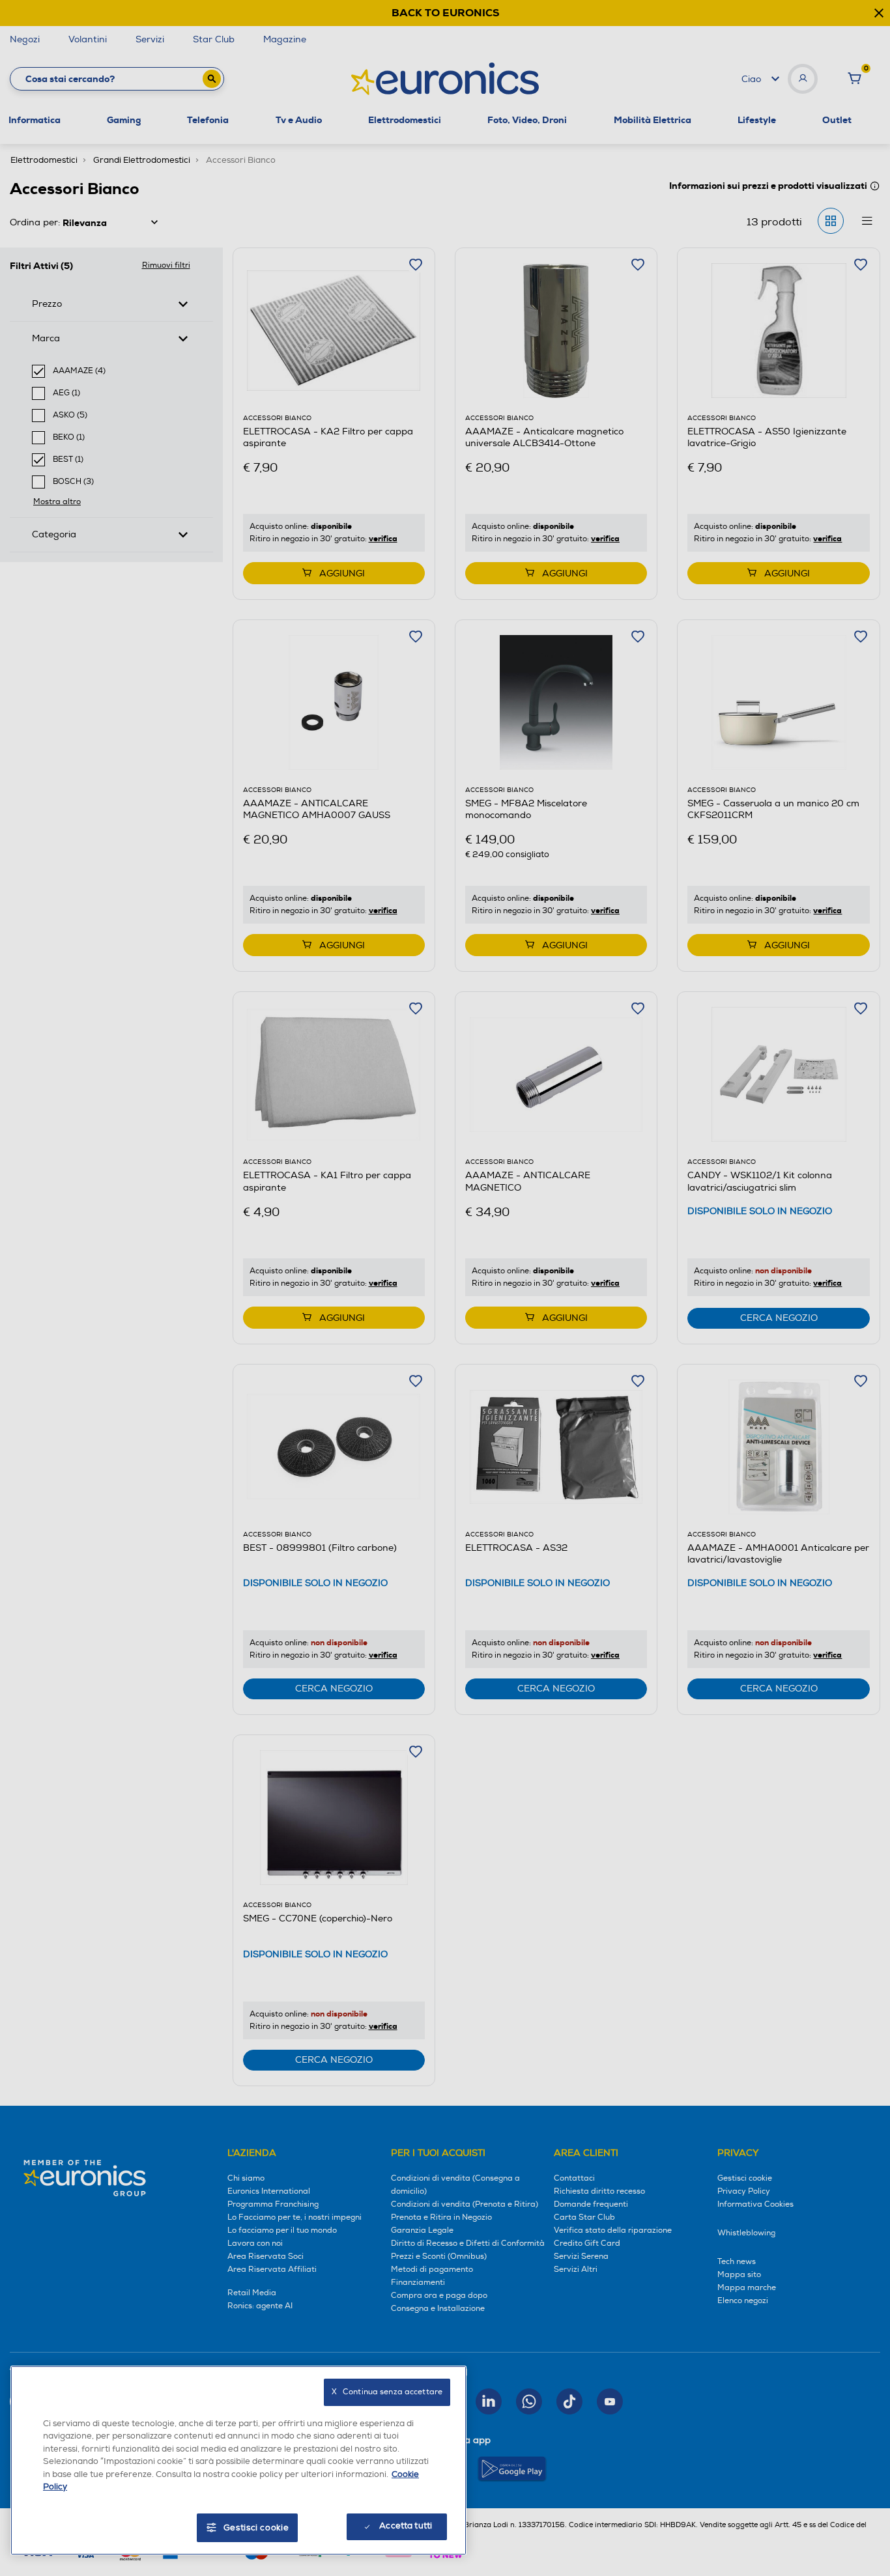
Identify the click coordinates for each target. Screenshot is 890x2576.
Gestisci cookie (256, 2528)
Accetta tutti (406, 2526)
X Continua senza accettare (387, 2392)
